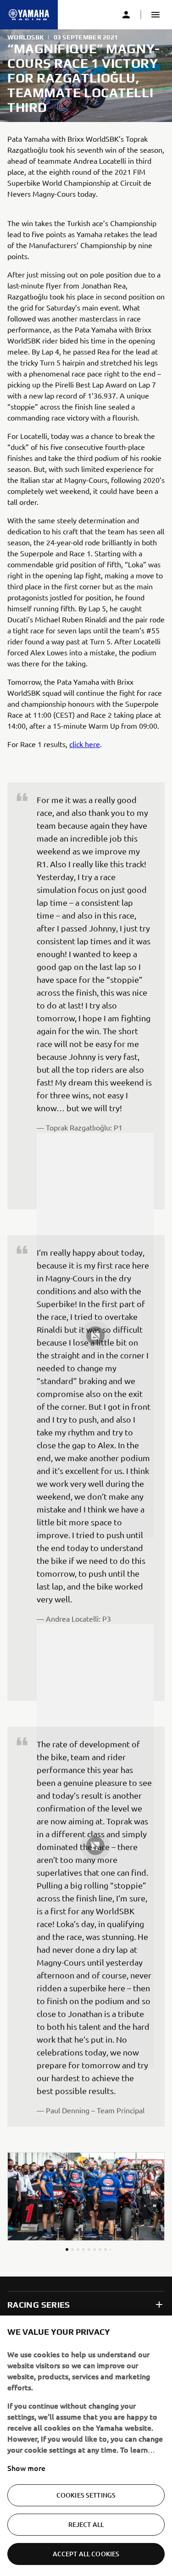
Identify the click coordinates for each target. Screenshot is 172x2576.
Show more (26, 2468)
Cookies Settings (86, 2495)
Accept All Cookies (86, 2554)
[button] (155, 15)
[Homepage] (29, 15)
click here (85, 744)
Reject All (86, 2524)
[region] (86, 2446)
